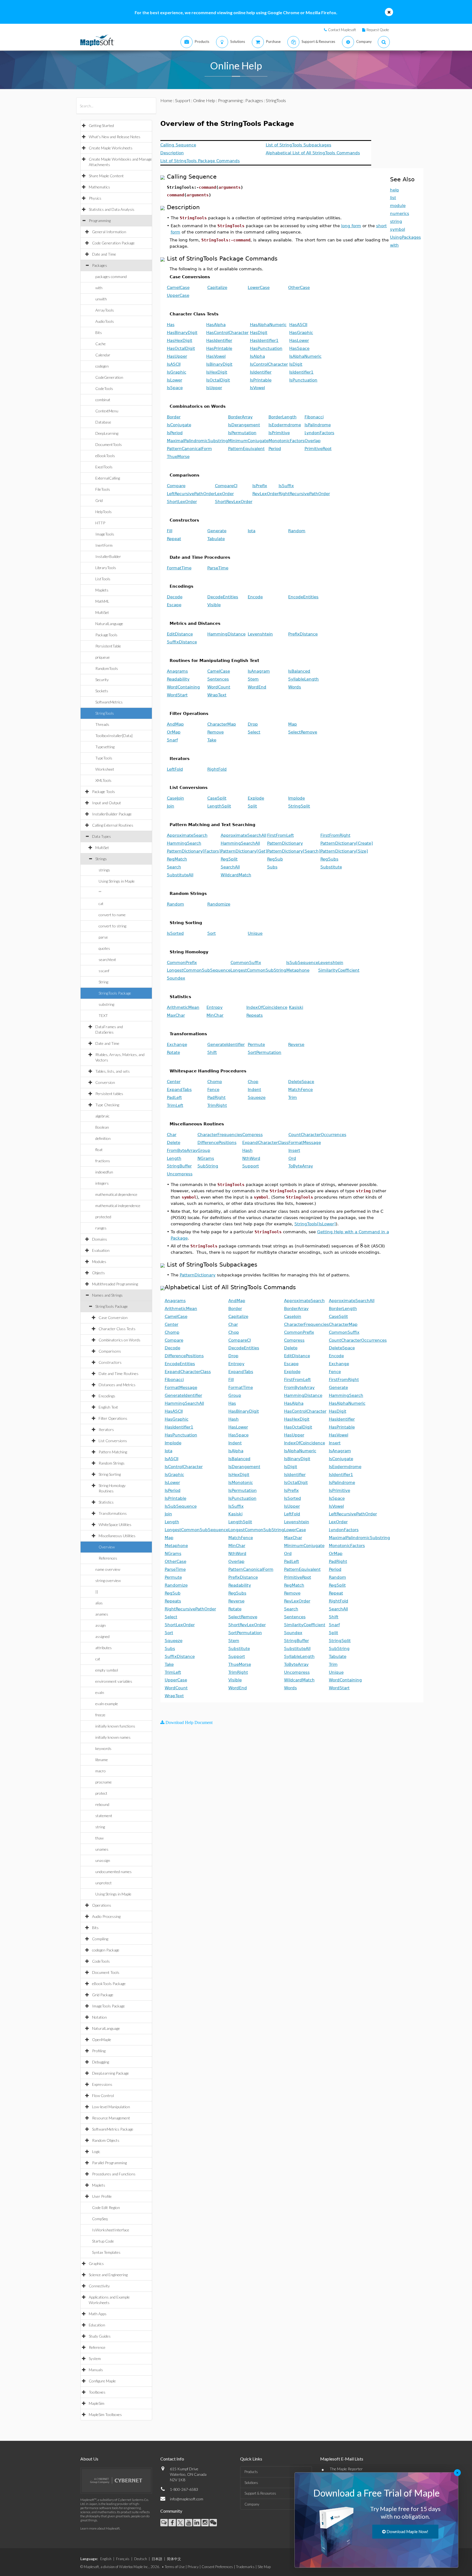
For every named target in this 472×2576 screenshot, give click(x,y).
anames (102, 1614)
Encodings (107, 1396)
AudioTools (105, 321)
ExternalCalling (108, 478)
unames (102, 1849)
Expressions (102, 2084)
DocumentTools (109, 444)
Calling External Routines (113, 825)
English (106, 2559)
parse (103, 937)
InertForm (104, 545)
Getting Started (101, 125)
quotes (104, 948)
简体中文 (174, 2559)
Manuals (96, 2370)
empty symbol (107, 1670)
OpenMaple (102, 2040)
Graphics (96, 2263)
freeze (100, 1715)
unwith (101, 299)
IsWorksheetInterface (111, 2230)
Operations (102, 1905)
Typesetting (105, 747)
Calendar (103, 355)
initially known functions (115, 1726)
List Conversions (113, 1441)
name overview (108, 1569)
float (99, 1150)
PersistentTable (108, 646)
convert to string (112, 926)
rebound (102, 1804)
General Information (109, 232)
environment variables (114, 1681)
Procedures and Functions (114, 2174)
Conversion (105, 1082)
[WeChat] (213, 2523)
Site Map (264, 2567)
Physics (95, 198)
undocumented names (113, 1872)
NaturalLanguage (109, 624)
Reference (97, 2347)
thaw (99, 1838)
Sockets (102, 691)
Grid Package (103, 1995)
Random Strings (112, 1463)
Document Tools (106, 1972)
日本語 (157, 2559)
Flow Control (103, 2096)
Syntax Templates (106, 2252)
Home (166, 100)
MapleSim (97, 2403)
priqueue (103, 657)
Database (103, 422)
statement (104, 1816)
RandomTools (107, 668)
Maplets (102, 590)
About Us (89, 2459)
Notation (99, 2017)
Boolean (102, 1127)
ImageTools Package (108, 2006)
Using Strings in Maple (117, 881)
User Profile (102, 2196)
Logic (96, 2151)
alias (99, 1603)
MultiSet (102, 612)
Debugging (101, 2062)
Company (252, 2504)
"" (100, 892)
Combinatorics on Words (120, 1340)
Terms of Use (175, 2567)
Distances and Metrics (117, 1385)
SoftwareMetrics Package (113, 2129)
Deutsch (141, 2559)
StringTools (105, 713)
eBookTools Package (109, 1984)
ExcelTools (104, 467)
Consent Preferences (217, 2567)
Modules (99, 1262)
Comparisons (110, 1351)
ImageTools (105, 534)
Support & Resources (260, 2493)
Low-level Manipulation (111, 2107)
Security (102, 680)
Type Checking (107, 1105)
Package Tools (104, 792)
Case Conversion (113, 1317)
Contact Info (172, 2459)
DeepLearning (107, 433)
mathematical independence (118, 1206)
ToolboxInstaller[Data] (114, 736)
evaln (100, 1692)
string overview (108, 1580)
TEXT (103, 1015)
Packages (100, 265)
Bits (99, 332)
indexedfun (104, 1172)
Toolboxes (97, 2392)
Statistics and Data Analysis (112, 209)
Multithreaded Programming (115, 1284)
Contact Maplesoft (342, 30)
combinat (103, 400)
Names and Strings (107, 1295)
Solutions (251, 2483)
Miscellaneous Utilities (117, 1536)
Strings (101, 859)
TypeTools (104, 758)
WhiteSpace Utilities (115, 1524)
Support (183, 100)
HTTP (100, 523)
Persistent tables (109, 1094)
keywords (103, 1748)
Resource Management (111, 2118)
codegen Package (106, 1950)
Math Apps (98, 2314)
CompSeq (100, 2219)
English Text (108, 1407)
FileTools (103, 489)
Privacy (193, 2567)
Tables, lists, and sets (113, 1071)
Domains (100, 1239)
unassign (103, 1860)
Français (123, 2559)
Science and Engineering (108, 2275)
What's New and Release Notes (115, 137)
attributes (104, 1648)
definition (103, 1138)
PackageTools (106, 635)
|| (97, 1592)
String (103, 982)
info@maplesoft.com (187, 2499)
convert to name (112, 915)
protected (103, 1217)
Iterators (106, 1429)
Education (97, 2325)
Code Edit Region (106, 2207)
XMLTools (103, 780)
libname (102, 1760)
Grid (99, 500)
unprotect (104, 1883)
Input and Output (107, 803)
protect (101, 1793)
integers (102, 1183)
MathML (102, 601)
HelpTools (104, 512)
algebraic (102, 1116)
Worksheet (105, 769)
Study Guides (100, 2336)
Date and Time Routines (119, 1373)
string (100, 1827)
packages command (111, 276)
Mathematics (99, 187)
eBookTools (105, 456)
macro (101, 1771)
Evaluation (101, 1250)
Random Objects (106, 2140)
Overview (107, 1547)
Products (251, 2472)
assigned (102, 1636)
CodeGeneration (109, 377)
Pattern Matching (113, 1452)
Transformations (113, 1513)
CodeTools (104, 388)
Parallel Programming (109, 2163)
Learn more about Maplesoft (100, 2528)
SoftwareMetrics (109, 702)
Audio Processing (106, 1916)
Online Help (204, 100)
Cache (101, 344)
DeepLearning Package (110, 2073)
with (99, 288)
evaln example (107, 1704)
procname (104, 1782)
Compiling (100, 1939)
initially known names (113, 1737)
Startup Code (103, 2241)
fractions (103, 1161)
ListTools (103, 579)
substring (106, 1004)
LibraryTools (106, 568)
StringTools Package (115, 993)
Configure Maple (102, 2381)
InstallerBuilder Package (112, 814)
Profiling (99, 2051)
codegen (102, 366)
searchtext (107, 959)
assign (101, 1625)
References (108, 1558)
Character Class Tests (117, 1329)
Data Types (101, 836)
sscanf (104, 971)
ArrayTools (105, 310)
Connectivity (99, 2286)
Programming (100, 221)
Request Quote (378, 30)
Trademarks (245, 2567)
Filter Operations (113, 1418)
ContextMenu (107, 411)
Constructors (110, 1362)
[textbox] (362, 1246)
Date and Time (104, 254)
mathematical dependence (116, 1194)
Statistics (106, 1502)
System (95, 2358)
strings (104, 870)
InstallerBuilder (108, 556)
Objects (98, 1273)
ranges (101, 1228)
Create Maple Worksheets (111, 148)
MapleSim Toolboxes (105, 2414)
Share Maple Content (106, 176)
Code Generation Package (113, 243)
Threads (102, 724)
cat (101, 903)
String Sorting (110, 1474)
